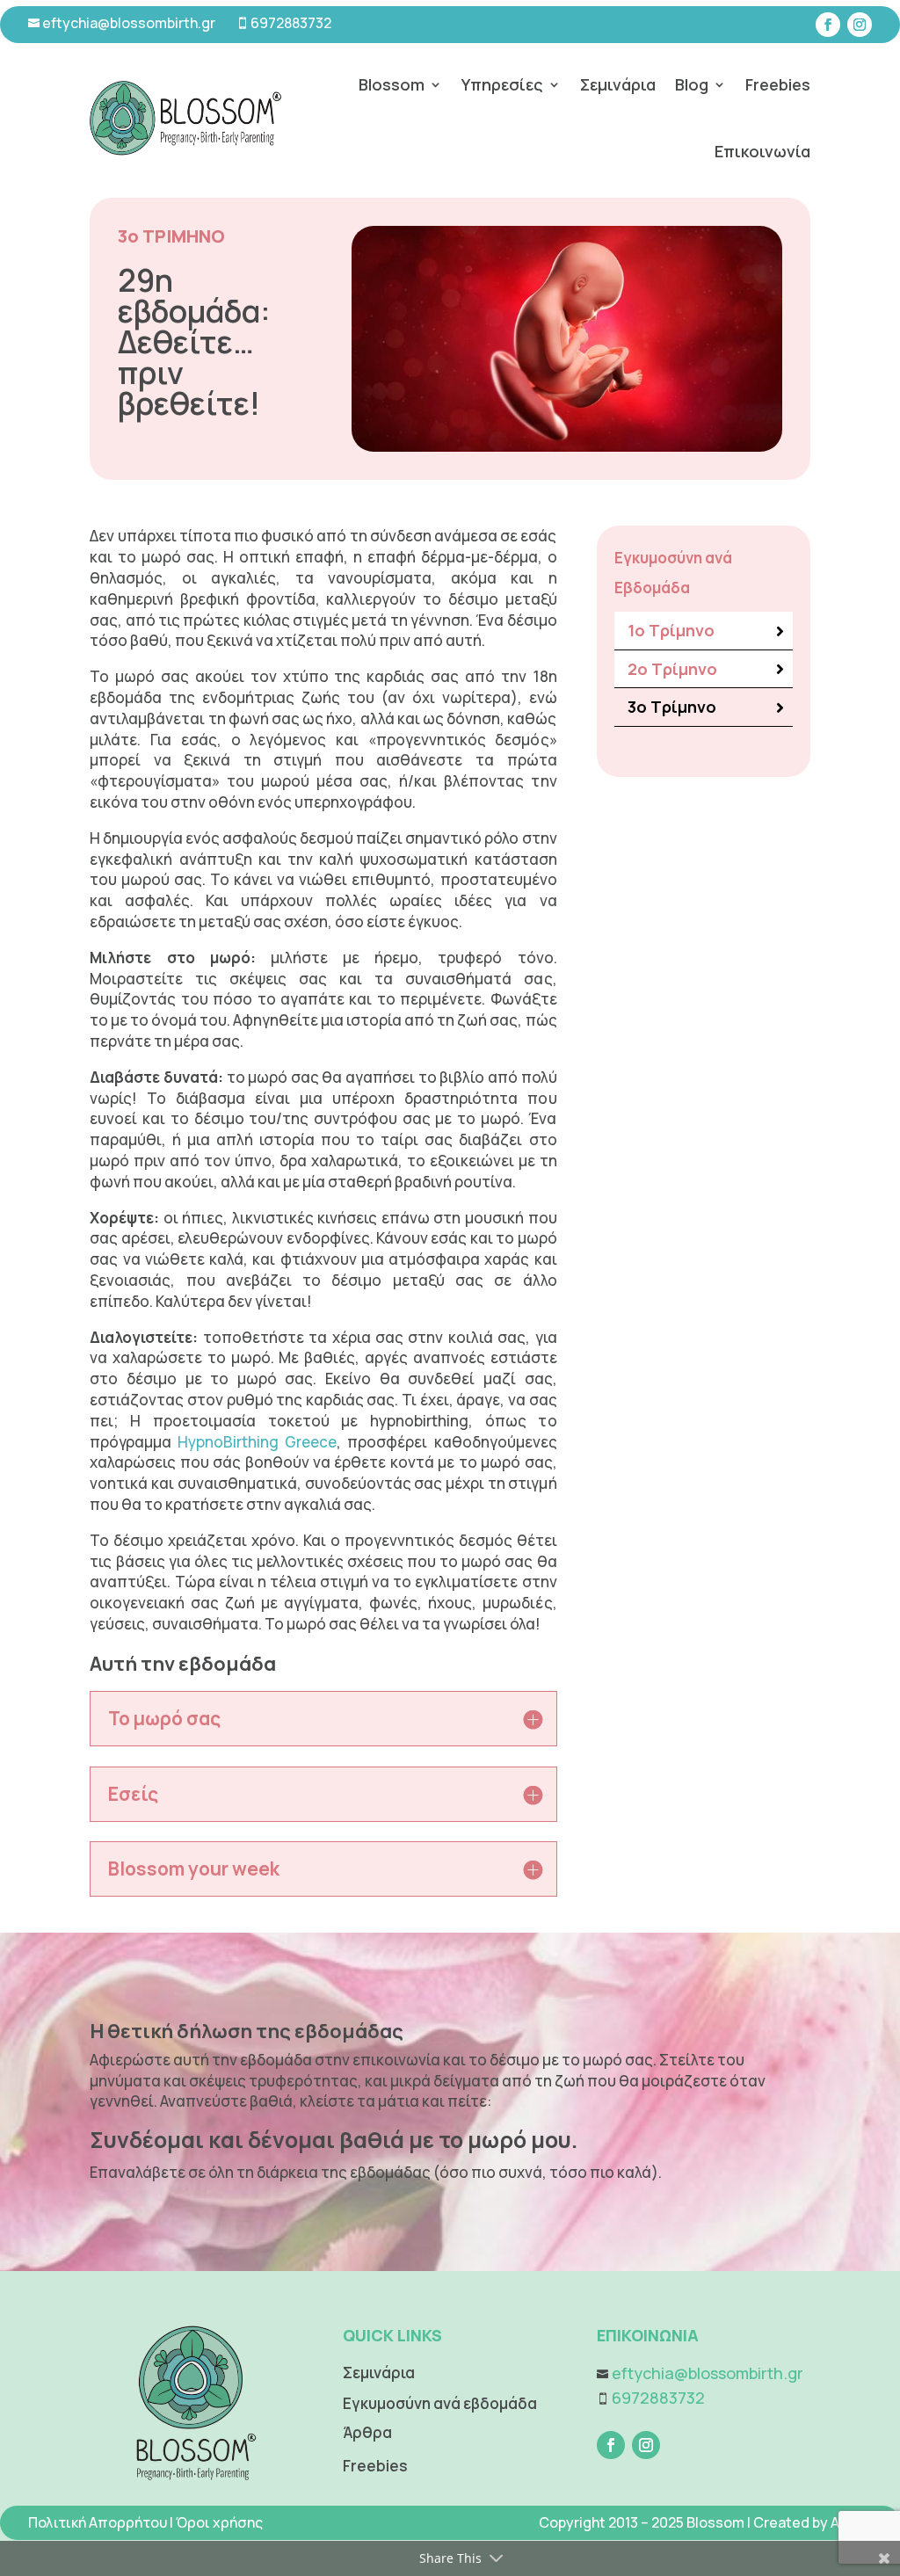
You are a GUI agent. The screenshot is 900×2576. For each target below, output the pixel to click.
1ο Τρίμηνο (671, 630)
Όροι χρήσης (219, 2522)
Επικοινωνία (762, 151)
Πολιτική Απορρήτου (98, 2522)
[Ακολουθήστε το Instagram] (860, 25)
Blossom (392, 84)
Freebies (778, 84)
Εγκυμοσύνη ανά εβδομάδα (440, 2404)
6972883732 (291, 23)
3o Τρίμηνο (672, 707)
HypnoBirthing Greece (257, 1442)
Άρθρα (367, 2432)
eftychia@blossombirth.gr (127, 23)
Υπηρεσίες (502, 84)
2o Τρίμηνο (672, 669)
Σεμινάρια (618, 84)
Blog (692, 84)
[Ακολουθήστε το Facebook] (828, 25)
